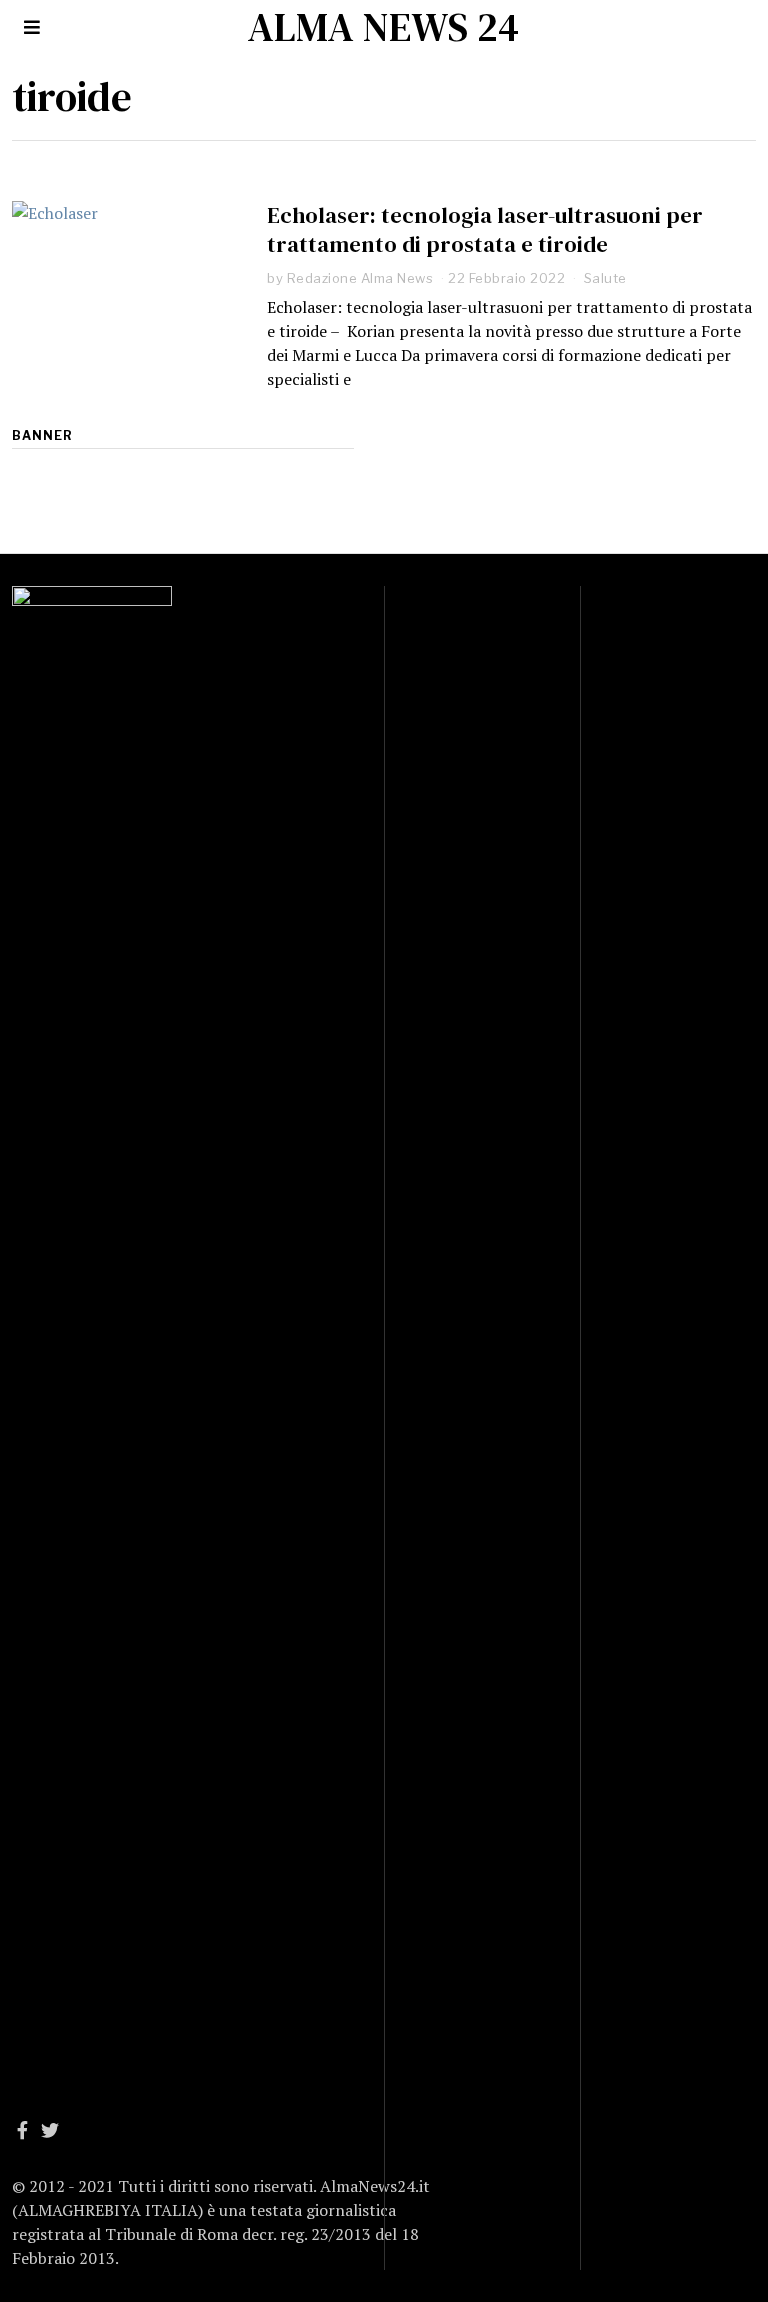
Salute (605, 278)
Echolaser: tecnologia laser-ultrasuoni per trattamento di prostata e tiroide (485, 230)
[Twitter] (50, 2130)
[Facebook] (22, 2130)
